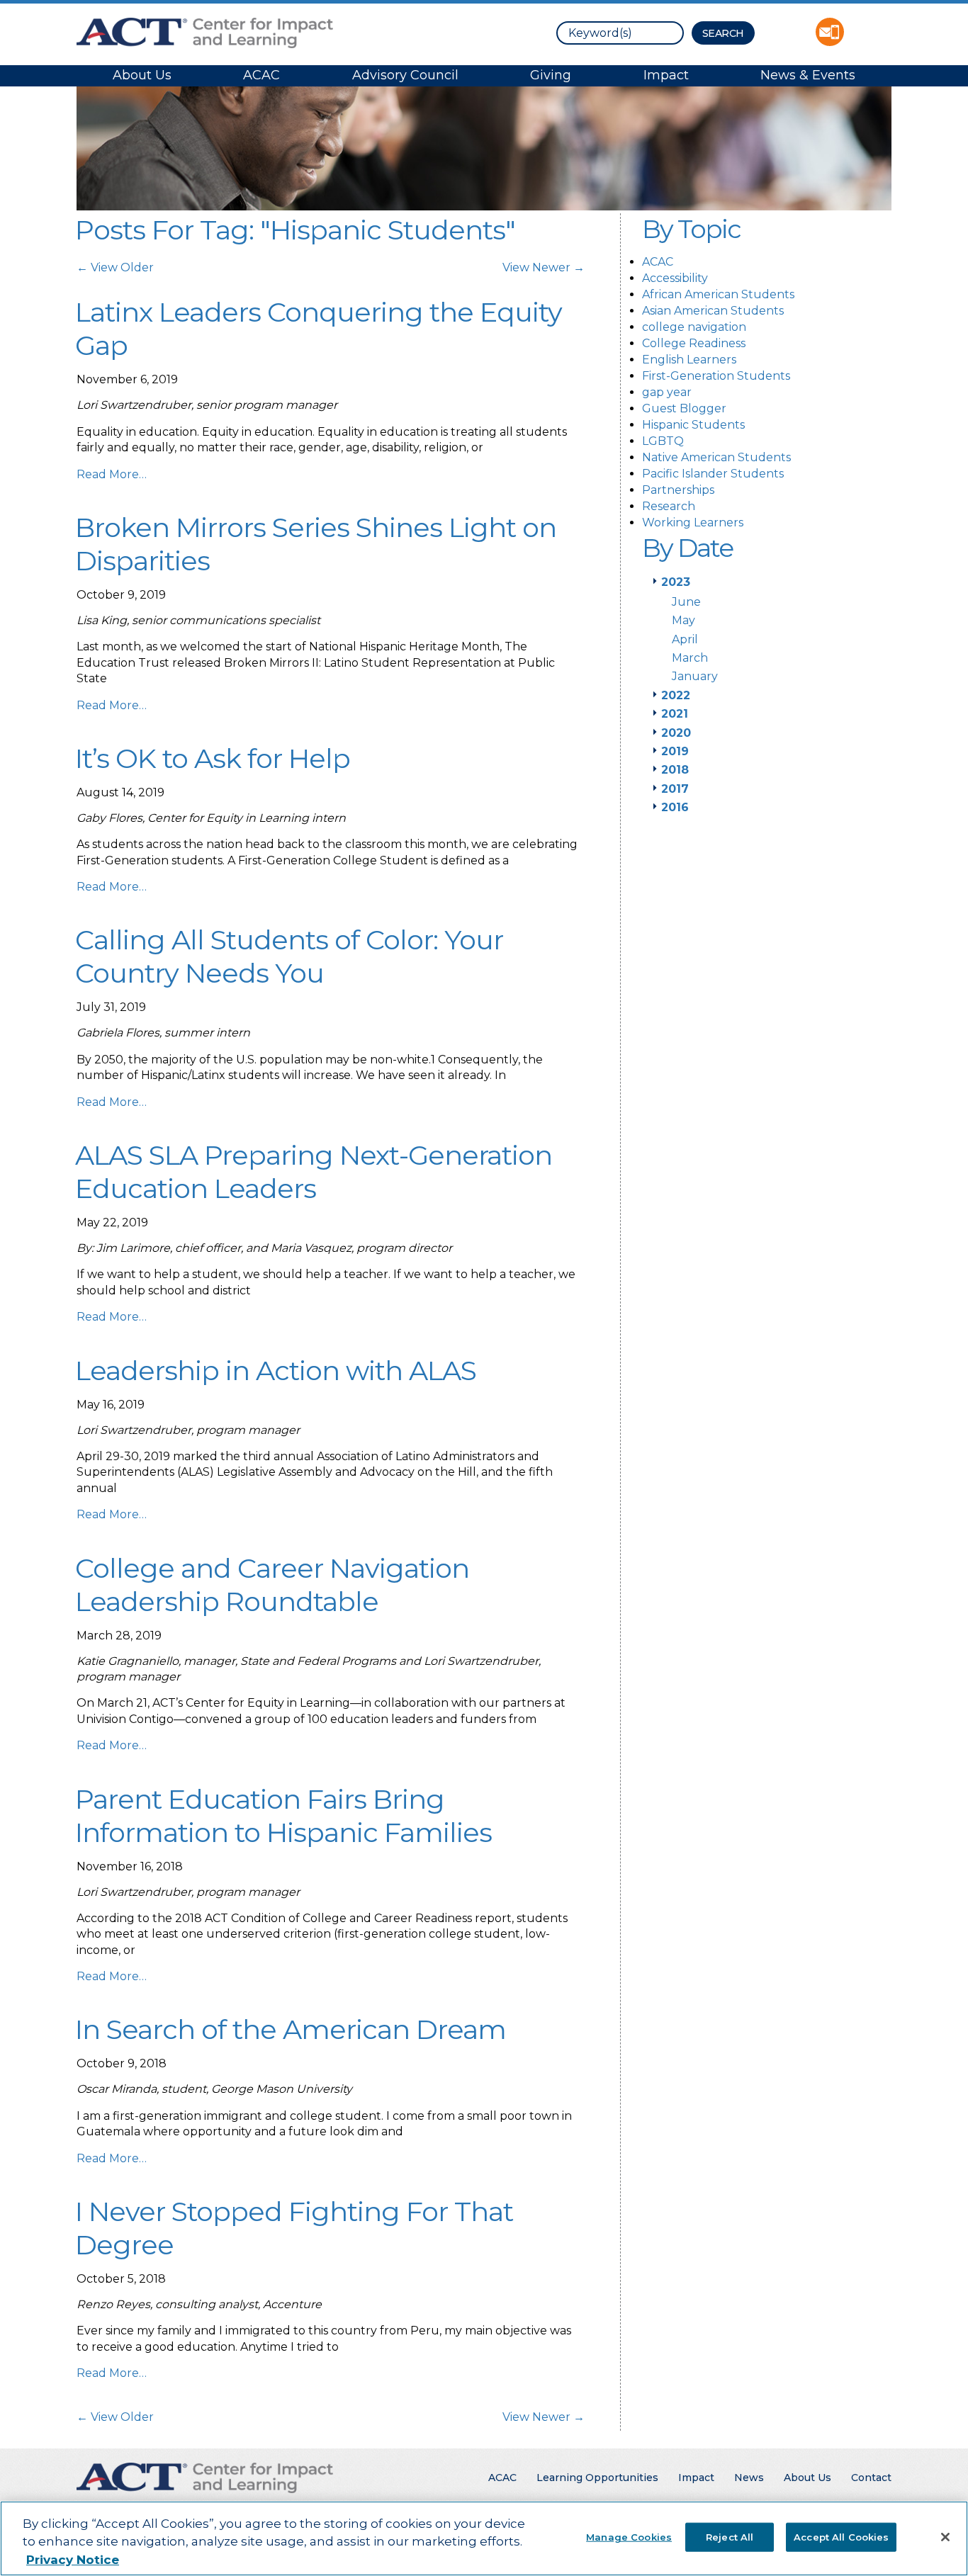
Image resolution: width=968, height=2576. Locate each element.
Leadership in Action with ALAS (276, 1371)
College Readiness (694, 343)
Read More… (112, 474)
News (749, 2478)
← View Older (115, 267)
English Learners (689, 360)
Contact (871, 2478)
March (690, 658)
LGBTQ (663, 441)
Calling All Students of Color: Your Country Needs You (289, 956)
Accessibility (675, 278)
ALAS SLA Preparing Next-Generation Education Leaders (314, 1172)
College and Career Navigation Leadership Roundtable (272, 1585)
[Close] (945, 2537)
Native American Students (716, 457)
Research (669, 506)
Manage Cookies (629, 2536)
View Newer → (544, 267)
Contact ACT (830, 32)
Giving (551, 75)
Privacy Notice (73, 2560)
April (685, 639)
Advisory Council (405, 75)
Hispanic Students (693, 425)
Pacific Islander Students (713, 474)
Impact (666, 75)
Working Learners (693, 522)
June (686, 602)
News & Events (808, 75)
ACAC (261, 75)
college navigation (694, 327)
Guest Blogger (684, 408)
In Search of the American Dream (291, 2029)
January (695, 676)
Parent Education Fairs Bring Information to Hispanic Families (283, 1816)
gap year (667, 392)
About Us (142, 75)
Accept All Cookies (841, 2536)
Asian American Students (713, 311)
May (683, 620)
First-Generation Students (716, 376)
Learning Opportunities (597, 2478)
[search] (620, 33)
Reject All (730, 2536)
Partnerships (678, 490)
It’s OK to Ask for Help (213, 758)
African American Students (718, 294)
